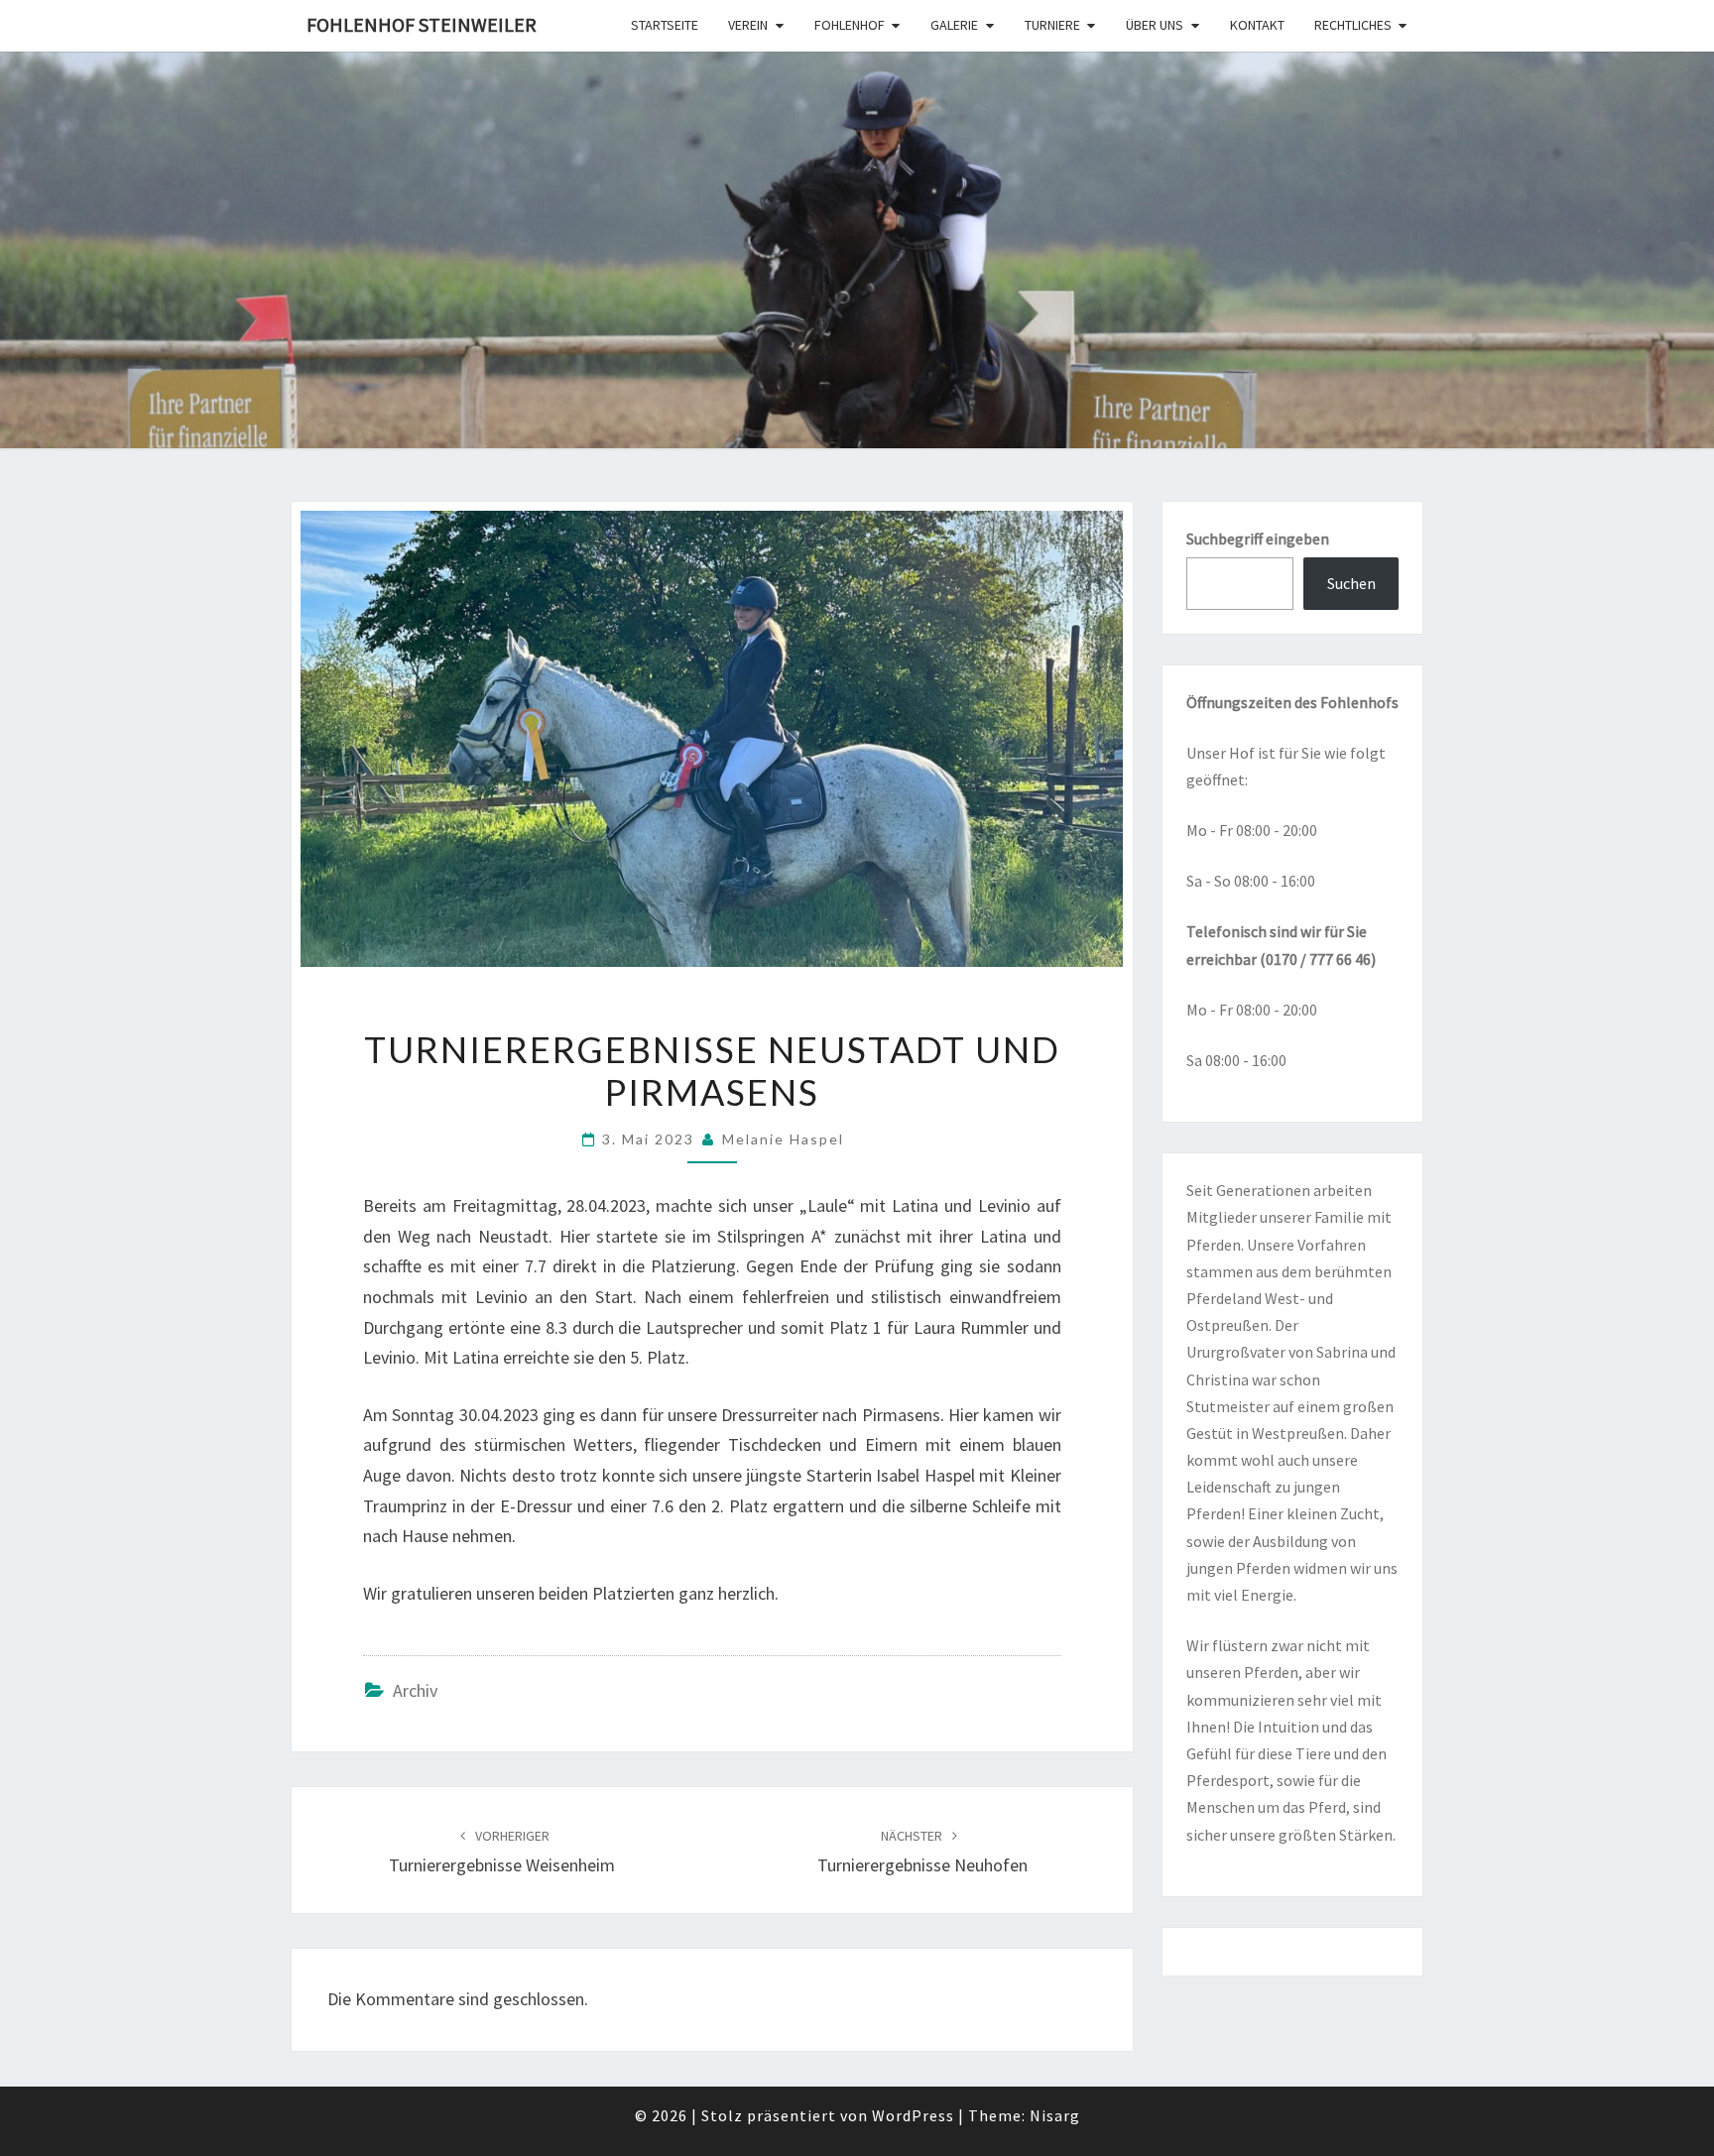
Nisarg (1055, 2115)
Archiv (415, 1690)
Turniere (1052, 25)
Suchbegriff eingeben (1258, 539)
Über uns (1155, 25)
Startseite (665, 25)
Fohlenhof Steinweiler (422, 24)
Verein (748, 25)
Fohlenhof (850, 25)
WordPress (913, 2115)
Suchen (1351, 583)
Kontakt (1257, 25)
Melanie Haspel (783, 1139)
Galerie (954, 25)
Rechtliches (1353, 25)
